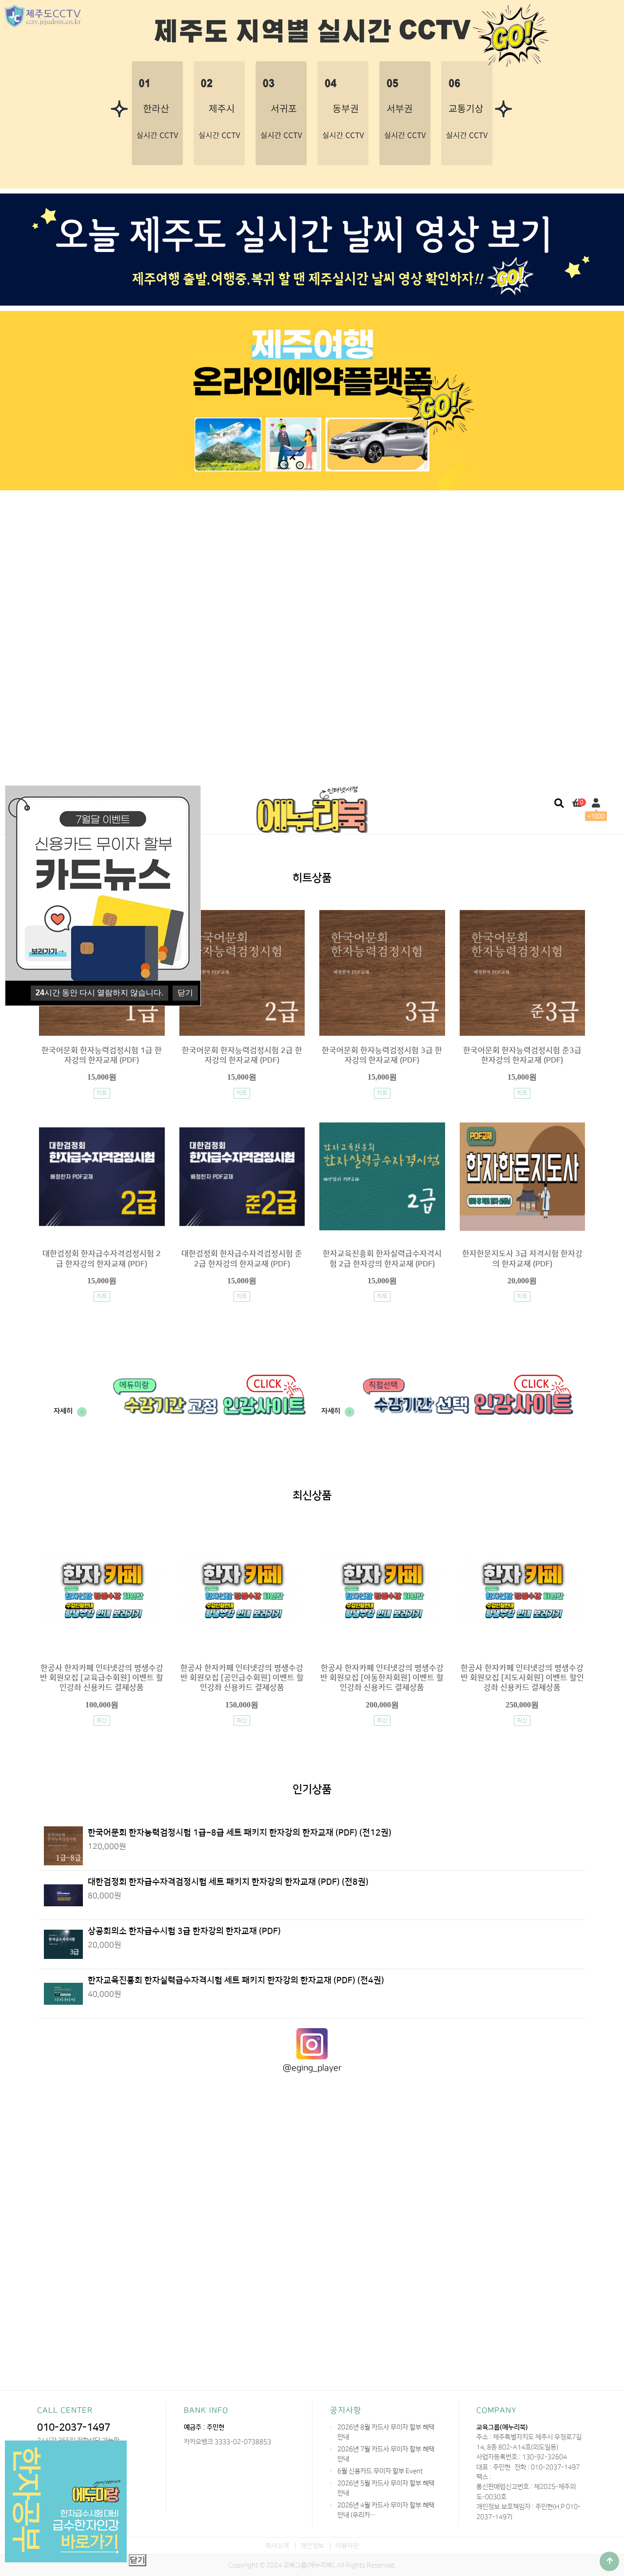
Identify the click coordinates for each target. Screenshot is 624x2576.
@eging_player (312, 2068)
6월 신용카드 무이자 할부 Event (380, 2471)
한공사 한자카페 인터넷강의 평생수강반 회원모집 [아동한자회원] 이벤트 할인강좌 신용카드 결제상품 (382, 1678)
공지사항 (346, 2410)
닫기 (137, 2560)
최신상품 (312, 1496)
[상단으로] (609, 2561)
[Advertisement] (312, 566)
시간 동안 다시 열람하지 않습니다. (99, 993)
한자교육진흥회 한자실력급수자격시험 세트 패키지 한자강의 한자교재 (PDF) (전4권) (236, 1980)
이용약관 (347, 2546)
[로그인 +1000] (596, 804)
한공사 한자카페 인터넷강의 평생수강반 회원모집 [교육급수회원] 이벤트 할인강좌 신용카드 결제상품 (102, 1678)
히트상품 (312, 879)
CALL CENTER (65, 2410)
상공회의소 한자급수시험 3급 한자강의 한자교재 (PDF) (184, 1931)
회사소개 (277, 2546)
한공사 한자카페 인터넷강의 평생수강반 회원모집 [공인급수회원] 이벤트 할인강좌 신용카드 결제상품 (242, 1678)
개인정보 (312, 2546)
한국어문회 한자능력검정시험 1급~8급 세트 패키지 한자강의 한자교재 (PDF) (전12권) (240, 1832)
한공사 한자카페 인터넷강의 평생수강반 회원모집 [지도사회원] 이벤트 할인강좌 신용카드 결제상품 (522, 1678)
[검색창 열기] (559, 804)
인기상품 (312, 1790)
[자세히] (173, 1437)
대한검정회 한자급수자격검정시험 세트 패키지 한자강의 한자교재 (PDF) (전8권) (228, 1882)
